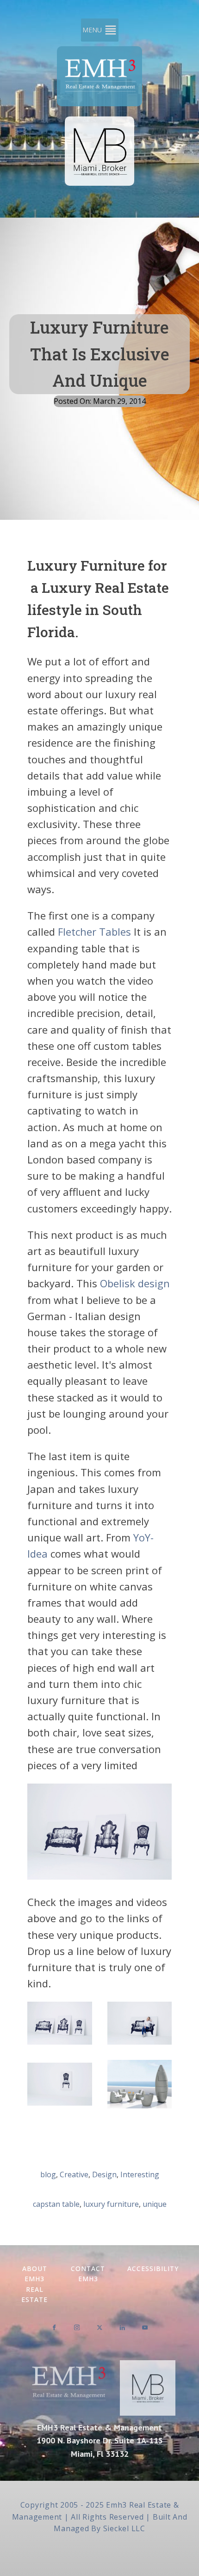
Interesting (140, 2174)
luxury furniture (111, 2204)
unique (155, 2204)
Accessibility (153, 2268)
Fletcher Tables (94, 932)
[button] (92, 30)
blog (48, 2174)
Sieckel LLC (124, 2528)
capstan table (56, 2204)
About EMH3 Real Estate (34, 2284)
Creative (74, 2174)
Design (104, 2174)
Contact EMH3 (88, 2274)
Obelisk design (135, 1283)
